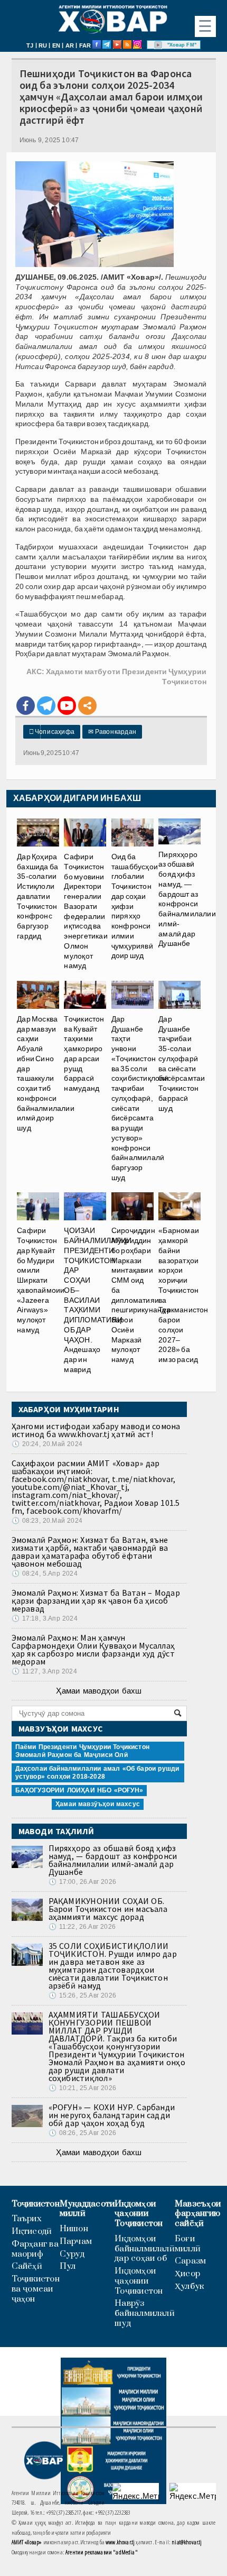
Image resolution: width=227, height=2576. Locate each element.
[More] (87, 706)
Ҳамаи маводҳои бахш (99, 1691)
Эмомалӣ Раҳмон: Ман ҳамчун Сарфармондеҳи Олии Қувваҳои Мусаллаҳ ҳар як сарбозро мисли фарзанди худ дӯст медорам (93, 1649)
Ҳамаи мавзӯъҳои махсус (98, 1804)
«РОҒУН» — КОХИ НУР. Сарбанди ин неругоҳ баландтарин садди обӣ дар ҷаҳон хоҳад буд (112, 2115)
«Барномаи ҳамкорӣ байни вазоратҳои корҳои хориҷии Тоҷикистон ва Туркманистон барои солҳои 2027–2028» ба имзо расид (183, 1295)
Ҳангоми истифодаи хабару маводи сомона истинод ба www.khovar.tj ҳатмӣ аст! (96, 1430)
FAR (85, 45)
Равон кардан (112, 732)
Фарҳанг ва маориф (35, 2249)
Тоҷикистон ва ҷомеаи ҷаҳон (36, 2289)
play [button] (158, 45)
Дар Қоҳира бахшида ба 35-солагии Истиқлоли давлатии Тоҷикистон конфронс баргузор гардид (37, 896)
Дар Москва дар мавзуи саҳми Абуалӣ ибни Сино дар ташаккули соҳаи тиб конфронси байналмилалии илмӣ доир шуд (46, 1073)
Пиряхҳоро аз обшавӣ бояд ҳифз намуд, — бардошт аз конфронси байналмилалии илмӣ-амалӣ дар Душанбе (187, 899)
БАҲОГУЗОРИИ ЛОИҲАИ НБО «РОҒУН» (79, 1790)
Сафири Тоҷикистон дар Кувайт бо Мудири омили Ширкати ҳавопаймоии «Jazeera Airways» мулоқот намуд (41, 1280)
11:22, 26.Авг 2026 (82, 1927)
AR (70, 45)
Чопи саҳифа (52, 732)
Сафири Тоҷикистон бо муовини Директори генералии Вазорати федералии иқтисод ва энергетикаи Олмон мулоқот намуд (86, 911)
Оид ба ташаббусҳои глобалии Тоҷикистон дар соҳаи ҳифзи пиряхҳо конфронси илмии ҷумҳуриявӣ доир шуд (135, 906)
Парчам (76, 2242)
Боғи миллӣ (188, 2244)
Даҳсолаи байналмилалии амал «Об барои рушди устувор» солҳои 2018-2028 (97, 1773)
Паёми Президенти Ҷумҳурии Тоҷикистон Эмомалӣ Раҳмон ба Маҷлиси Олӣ (82, 1751)
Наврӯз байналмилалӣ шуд (145, 2313)
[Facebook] (26, 706)
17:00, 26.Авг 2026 (82, 1882)
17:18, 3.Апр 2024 (45, 1618)
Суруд (72, 2254)
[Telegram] (46, 706)
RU (43, 45)
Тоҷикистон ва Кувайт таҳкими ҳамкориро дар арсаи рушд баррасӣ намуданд (84, 1054)
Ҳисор (187, 2274)
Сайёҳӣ (27, 2266)
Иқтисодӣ (32, 2232)
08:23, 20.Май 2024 (47, 1521)
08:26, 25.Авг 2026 (82, 2133)
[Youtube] (67, 706)
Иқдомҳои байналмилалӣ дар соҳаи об (145, 2249)
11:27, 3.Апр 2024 (44, 1671)
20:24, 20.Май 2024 (47, 1444)
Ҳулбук (189, 2287)
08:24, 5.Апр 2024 (45, 1574)
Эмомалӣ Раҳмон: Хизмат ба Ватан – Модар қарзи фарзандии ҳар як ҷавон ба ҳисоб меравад (96, 1600)
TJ (30, 45)
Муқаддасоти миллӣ (87, 2209)
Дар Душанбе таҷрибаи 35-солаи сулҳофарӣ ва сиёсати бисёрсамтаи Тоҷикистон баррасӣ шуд (182, 1064)
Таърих (27, 2219)
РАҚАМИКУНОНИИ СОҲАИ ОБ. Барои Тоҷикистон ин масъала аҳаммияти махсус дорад (108, 1909)
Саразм (190, 2261)
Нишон (74, 2229)
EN (56, 45)
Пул (68, 2266)
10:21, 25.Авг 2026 (82, 2088)
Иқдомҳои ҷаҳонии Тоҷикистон (139, 2214)
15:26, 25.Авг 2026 (82, 1995)
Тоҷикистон (36, 2204)
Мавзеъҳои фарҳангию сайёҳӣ (198, 2214)
